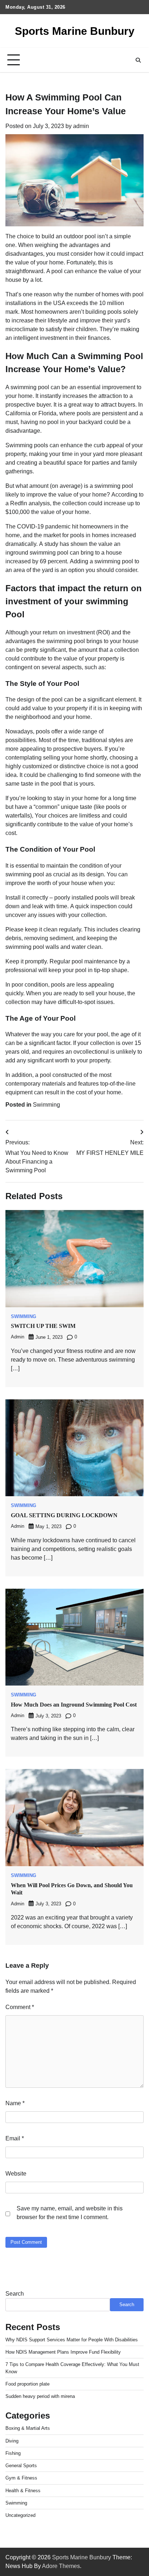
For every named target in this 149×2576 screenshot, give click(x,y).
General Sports (21, 2466)
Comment (20, 2007)
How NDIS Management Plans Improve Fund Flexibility (63, 2352)
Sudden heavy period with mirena (40, 2396)
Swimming (46, 1105)
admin (81, 126)
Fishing (13, 2453)
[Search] (138, 60)
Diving (12, 2441)
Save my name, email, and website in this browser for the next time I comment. (70, 2213)
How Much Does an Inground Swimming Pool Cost (74, 1705)
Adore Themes (61, 2566)
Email (15, 2138)
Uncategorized (20, 2515)
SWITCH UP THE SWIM (43, 1326)
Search (15, 2294)
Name (15, 2103)
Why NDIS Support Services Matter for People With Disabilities (72, 2340)
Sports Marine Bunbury (75, 31)
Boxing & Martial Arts (28, 2428)
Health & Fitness (23, 2491)
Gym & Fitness (21, 2478)
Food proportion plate (27, 2384)
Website (16, 2174)
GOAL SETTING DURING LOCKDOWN (64, 1515)
